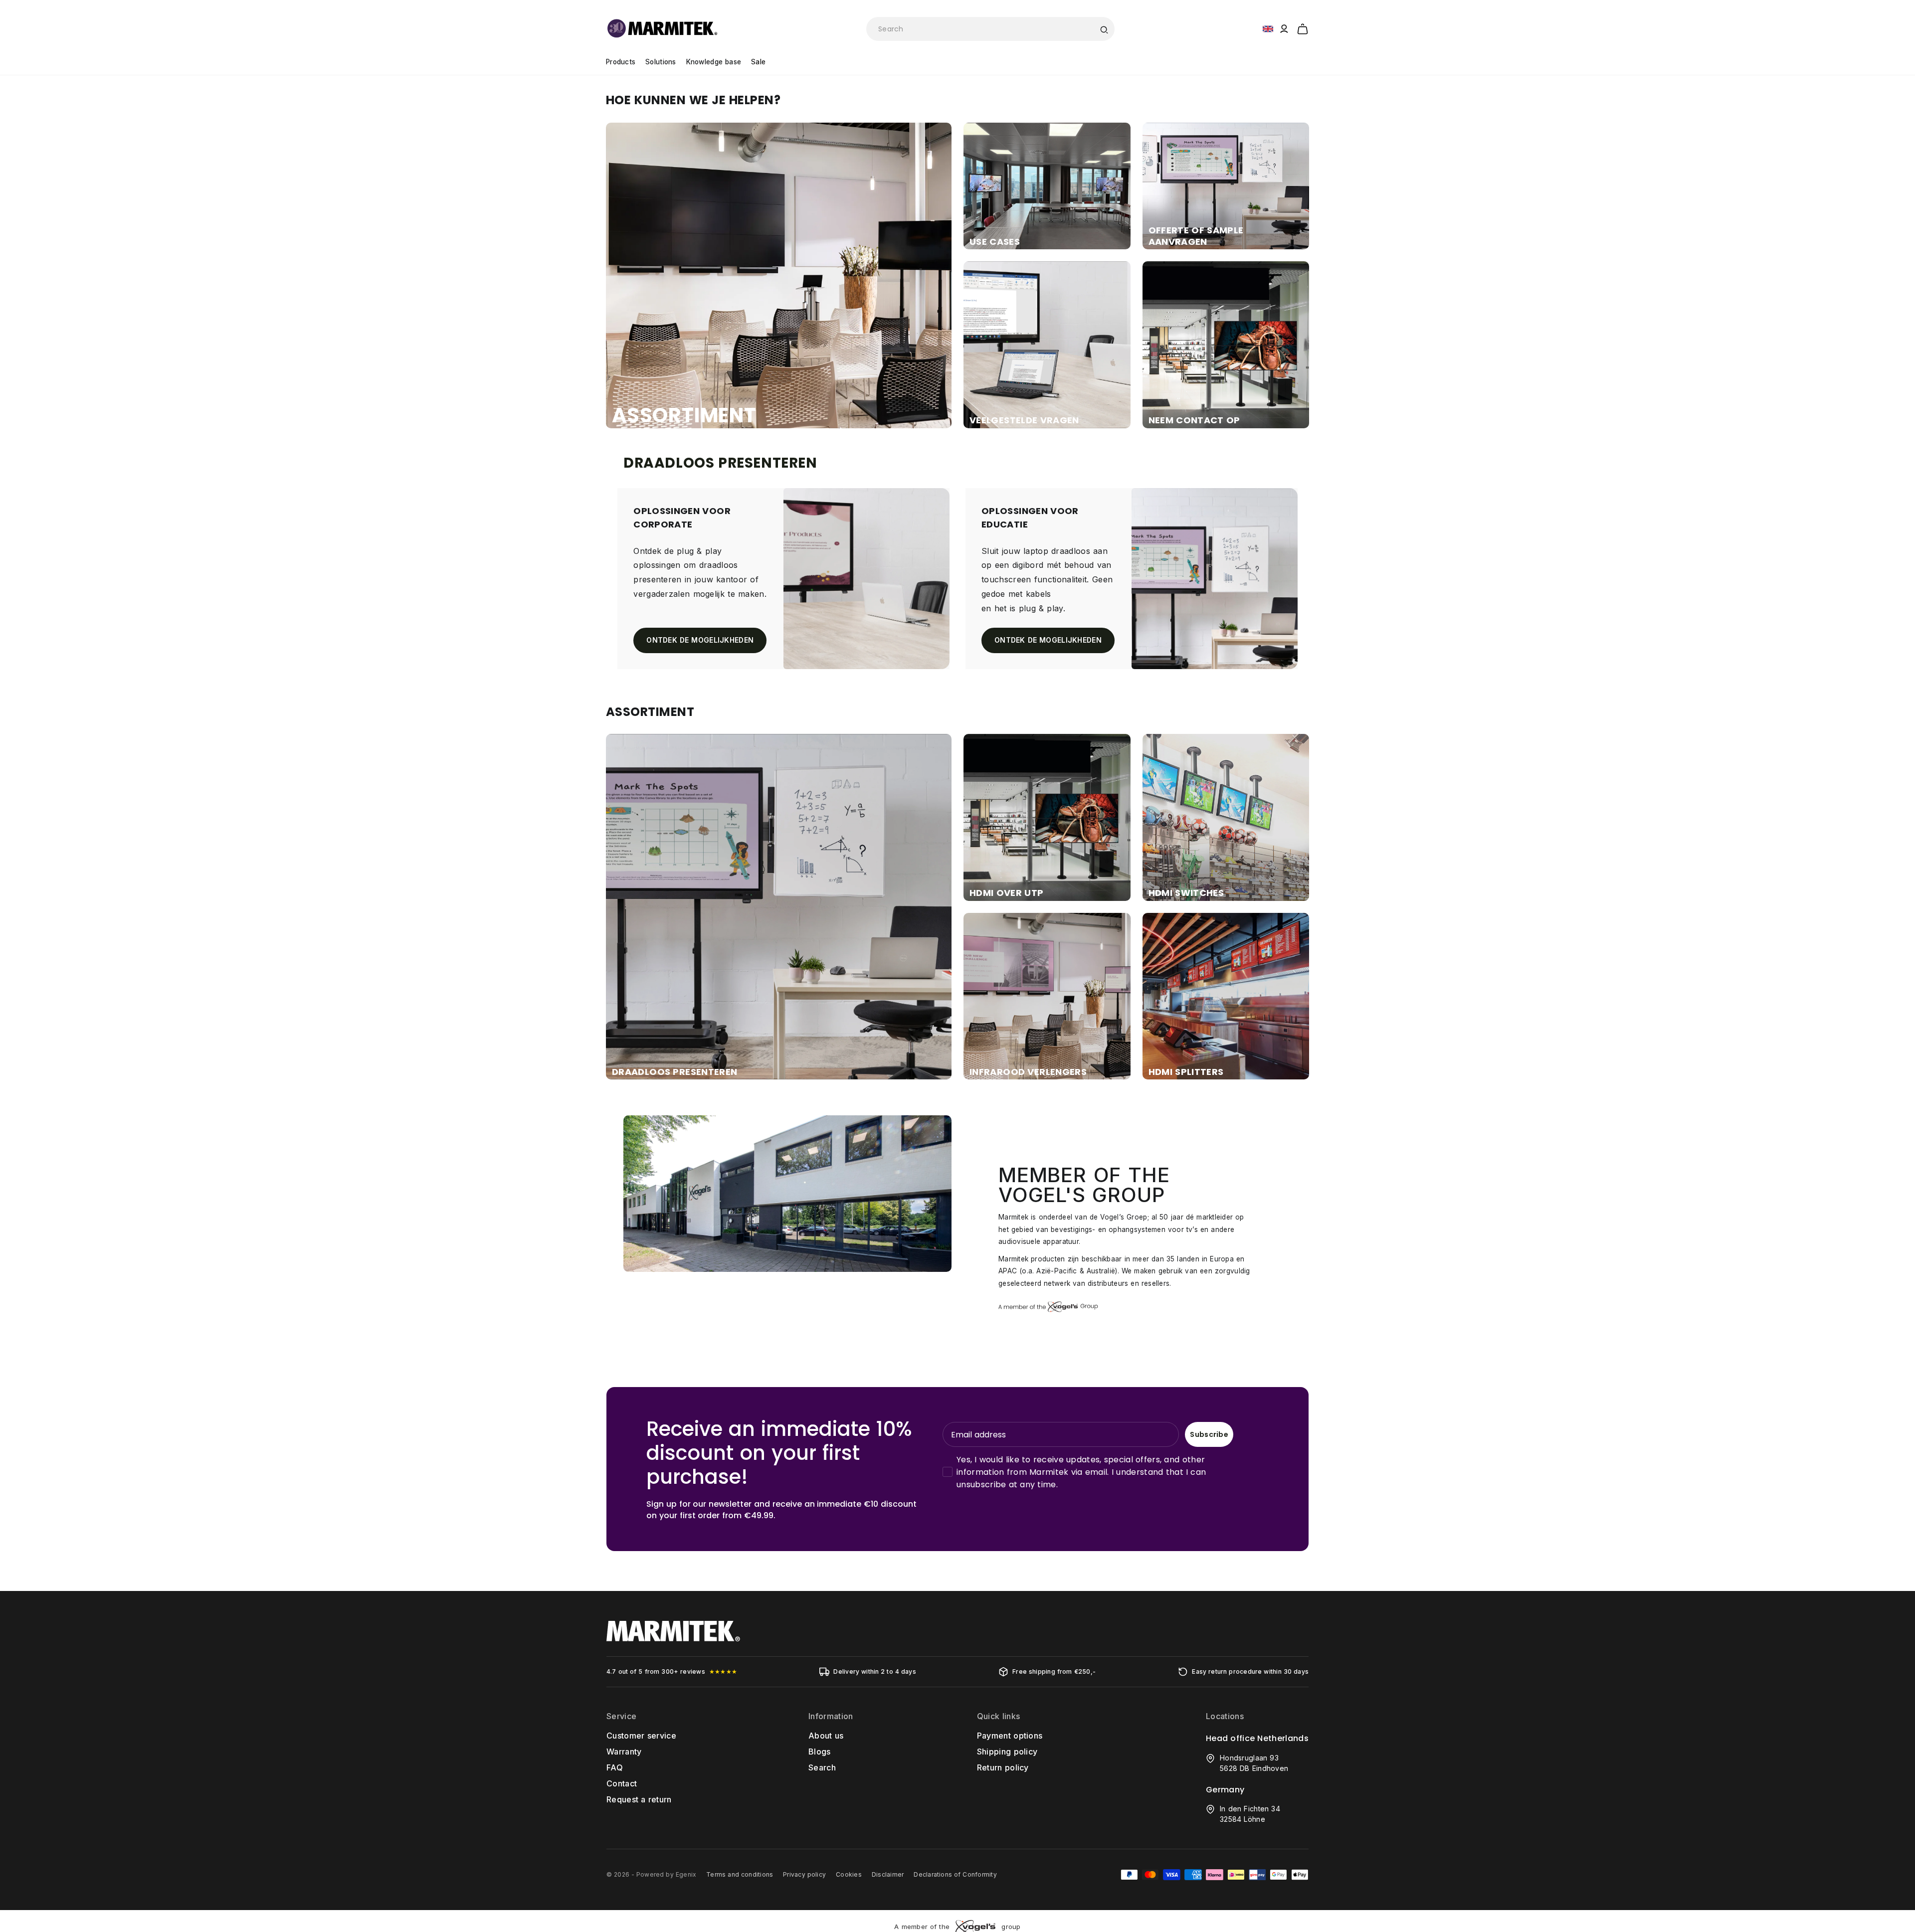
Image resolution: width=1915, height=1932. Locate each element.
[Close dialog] (1141, 857)
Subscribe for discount (1055, 1036)
